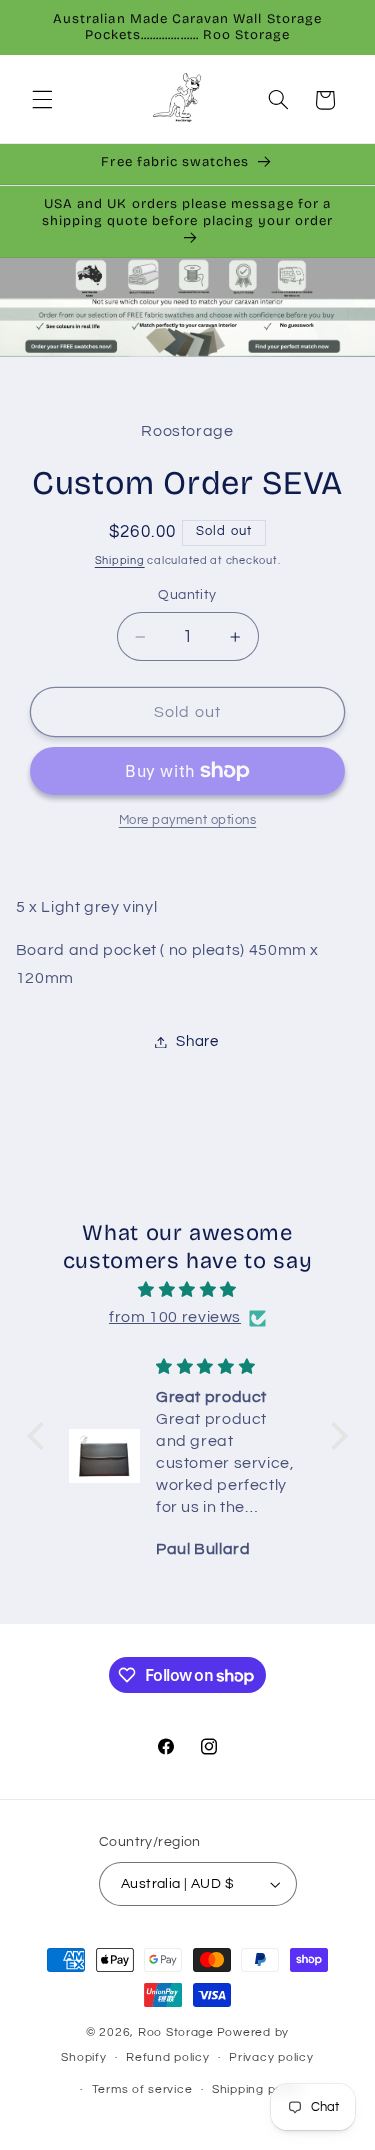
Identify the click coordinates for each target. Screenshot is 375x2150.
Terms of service (142, 2089)
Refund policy (168, 2057)
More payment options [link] (188, 820)
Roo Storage (176, 2032)
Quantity (187, 595)
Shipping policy (257, 2089)
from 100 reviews (175, 1317)
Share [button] (197, 1041)
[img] (187, 1290)
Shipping (120, 560)
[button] (42, 100)
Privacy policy (271, 2057)
